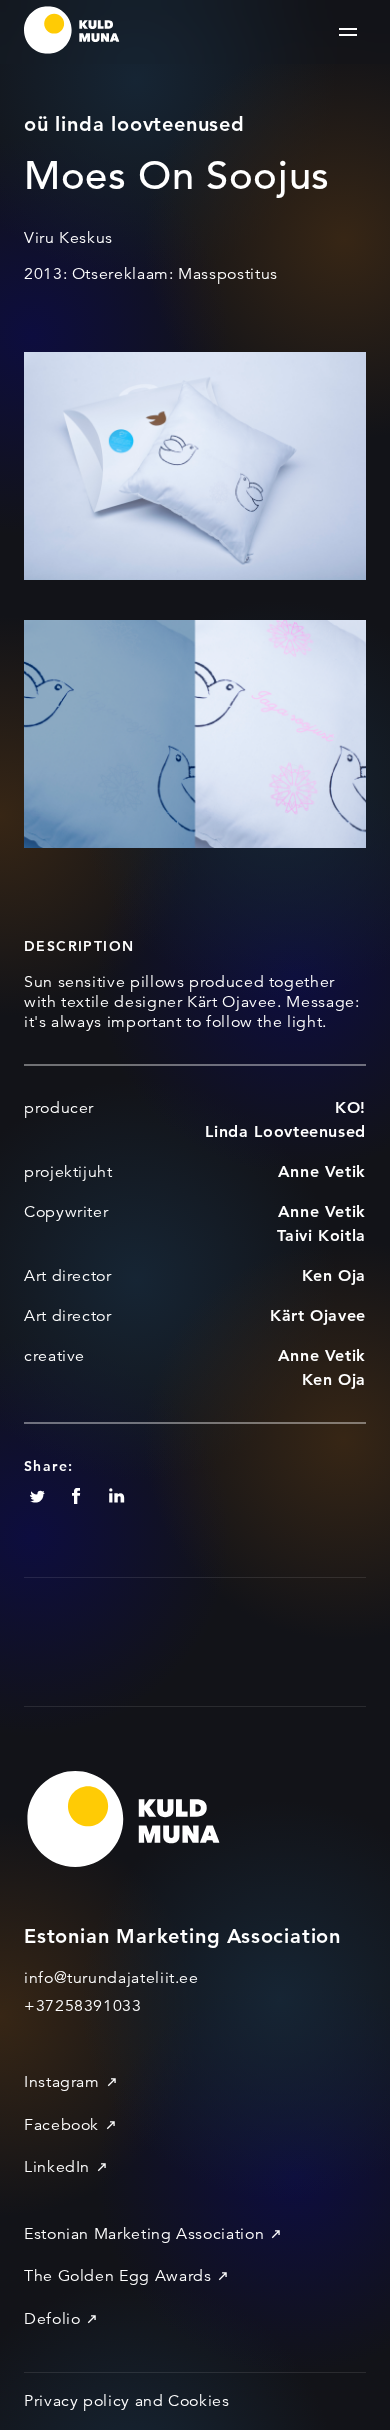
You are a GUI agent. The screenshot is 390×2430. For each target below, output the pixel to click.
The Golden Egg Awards (117, 2276)
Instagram (62, 2082)
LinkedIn (57, 2167)
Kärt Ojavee (318, 1315)
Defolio (52, 2319)
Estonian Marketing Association (144, 2234)
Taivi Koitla (321, 1235)
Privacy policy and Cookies (127, 2401)
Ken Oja (334, 1275)
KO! (350, 1107)
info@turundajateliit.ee (111, 1978)
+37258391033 (83, 2006)
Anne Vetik (322, 1171)
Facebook (61, 2125)
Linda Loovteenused (285, 1131)
